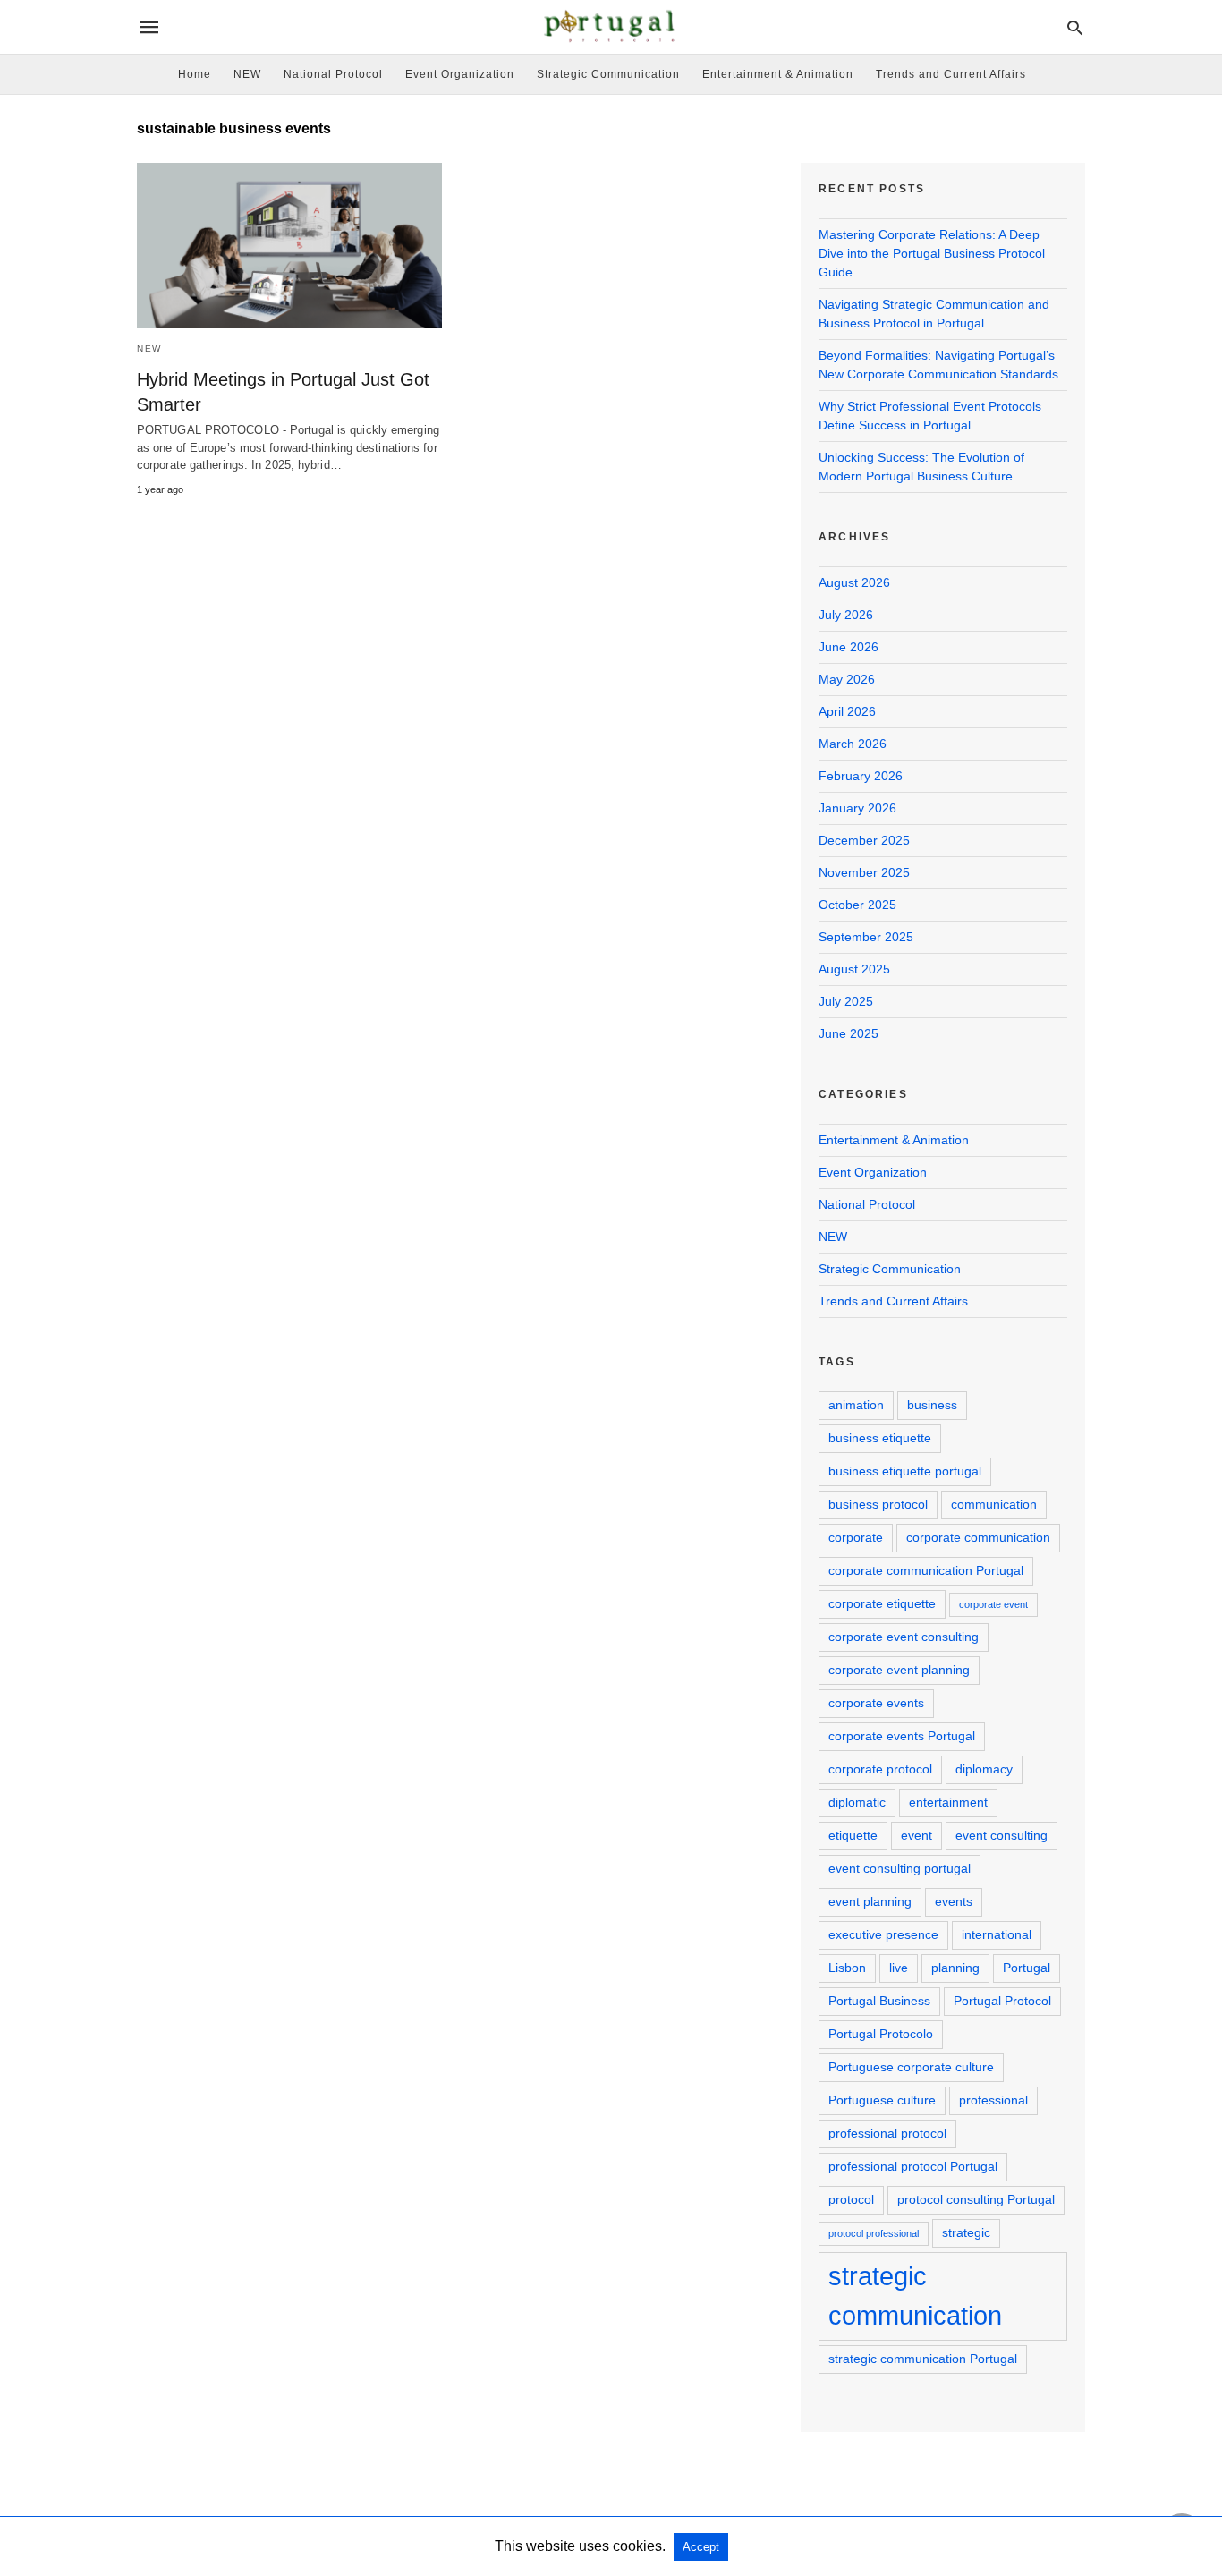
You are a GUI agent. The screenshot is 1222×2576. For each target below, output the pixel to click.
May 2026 (847, 679)
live (899, 1968)
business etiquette (880, 1438)
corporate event (993, 1604)
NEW (247, 74)
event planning (870, 1901)
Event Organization (460, 74)
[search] (1075, 27)
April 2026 (847, 711)
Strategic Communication (608, 74)
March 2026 (853, 744)
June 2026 (849, 647)
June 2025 (849, 1033)
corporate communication (978, 1537)
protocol (851, 2199)
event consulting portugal (900, 1868)
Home (195, 74)
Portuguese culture (882, 2100)
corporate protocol (880, 1769)
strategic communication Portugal (923, 2359)
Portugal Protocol (1002, 2001)
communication (994, 1504)
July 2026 (846, 615)
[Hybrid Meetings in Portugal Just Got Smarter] (289, 246)
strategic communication (915, 2295)
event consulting (1001, 1835)
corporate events (876, 1703)
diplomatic (857, 1802)
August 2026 (854, 582)
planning (955, 1968)
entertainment (948, 1802)
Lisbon (847, 1968)
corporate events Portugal (902, 1736)
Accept (701, 2547)
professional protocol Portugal (913, 2166)
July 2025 (846, 1001)
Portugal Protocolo (881, 2034)
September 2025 (866, 937)
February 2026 (861, 776)
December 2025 (864, 840)
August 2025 (854, 969)
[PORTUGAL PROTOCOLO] (610, 27)
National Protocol (333, 74)
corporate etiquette (882, 1603)
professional (993, 2100)
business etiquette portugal (905, 1471)
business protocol (878, 1504)
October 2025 (857, 905)
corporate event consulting (904, 1637)
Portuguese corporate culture (911, 2067)
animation (856, 1405)
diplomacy (984, 1769)
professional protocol (887, 2133)
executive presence (883, 1934)
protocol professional (874, 2233)
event (916, 1835)
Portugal (1027, 1968)
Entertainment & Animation (778, 74)
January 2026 (857, 808)
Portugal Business (879, 2001)
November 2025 (864, 872)
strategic (966, 2232)
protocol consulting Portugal (976, 2199)
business (932, 1405)
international (997, 1934)
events (954, 1901)
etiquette (853, 1835)
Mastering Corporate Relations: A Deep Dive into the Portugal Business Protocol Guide (932, 253)
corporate (856, 1537)
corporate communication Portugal (926, 1570)
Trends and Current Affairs (951, 74)
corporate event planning (899, 1670)
